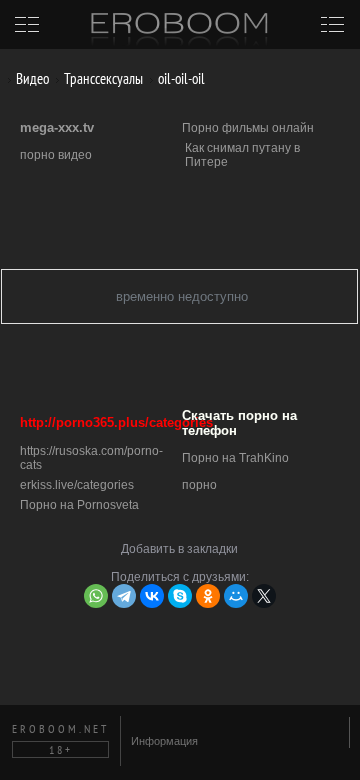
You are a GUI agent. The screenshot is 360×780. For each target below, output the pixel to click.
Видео (31, 78)
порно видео (56, 155)
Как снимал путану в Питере (242, 155)
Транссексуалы (102, 78)
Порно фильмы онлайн (248, 128)
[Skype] (180, 596)
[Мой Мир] (236, 596)
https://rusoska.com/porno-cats (91, 458)
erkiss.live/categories (77, 485)
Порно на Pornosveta (79, 505)
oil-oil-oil (180, 78)
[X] (264, 596)
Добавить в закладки (179, 549)
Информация (164, 741)
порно (199, 485)
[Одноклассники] (208, 596)
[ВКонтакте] (152, 596)
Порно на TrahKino (235, 458)
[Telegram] (124, 596)
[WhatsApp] (96, 596)
